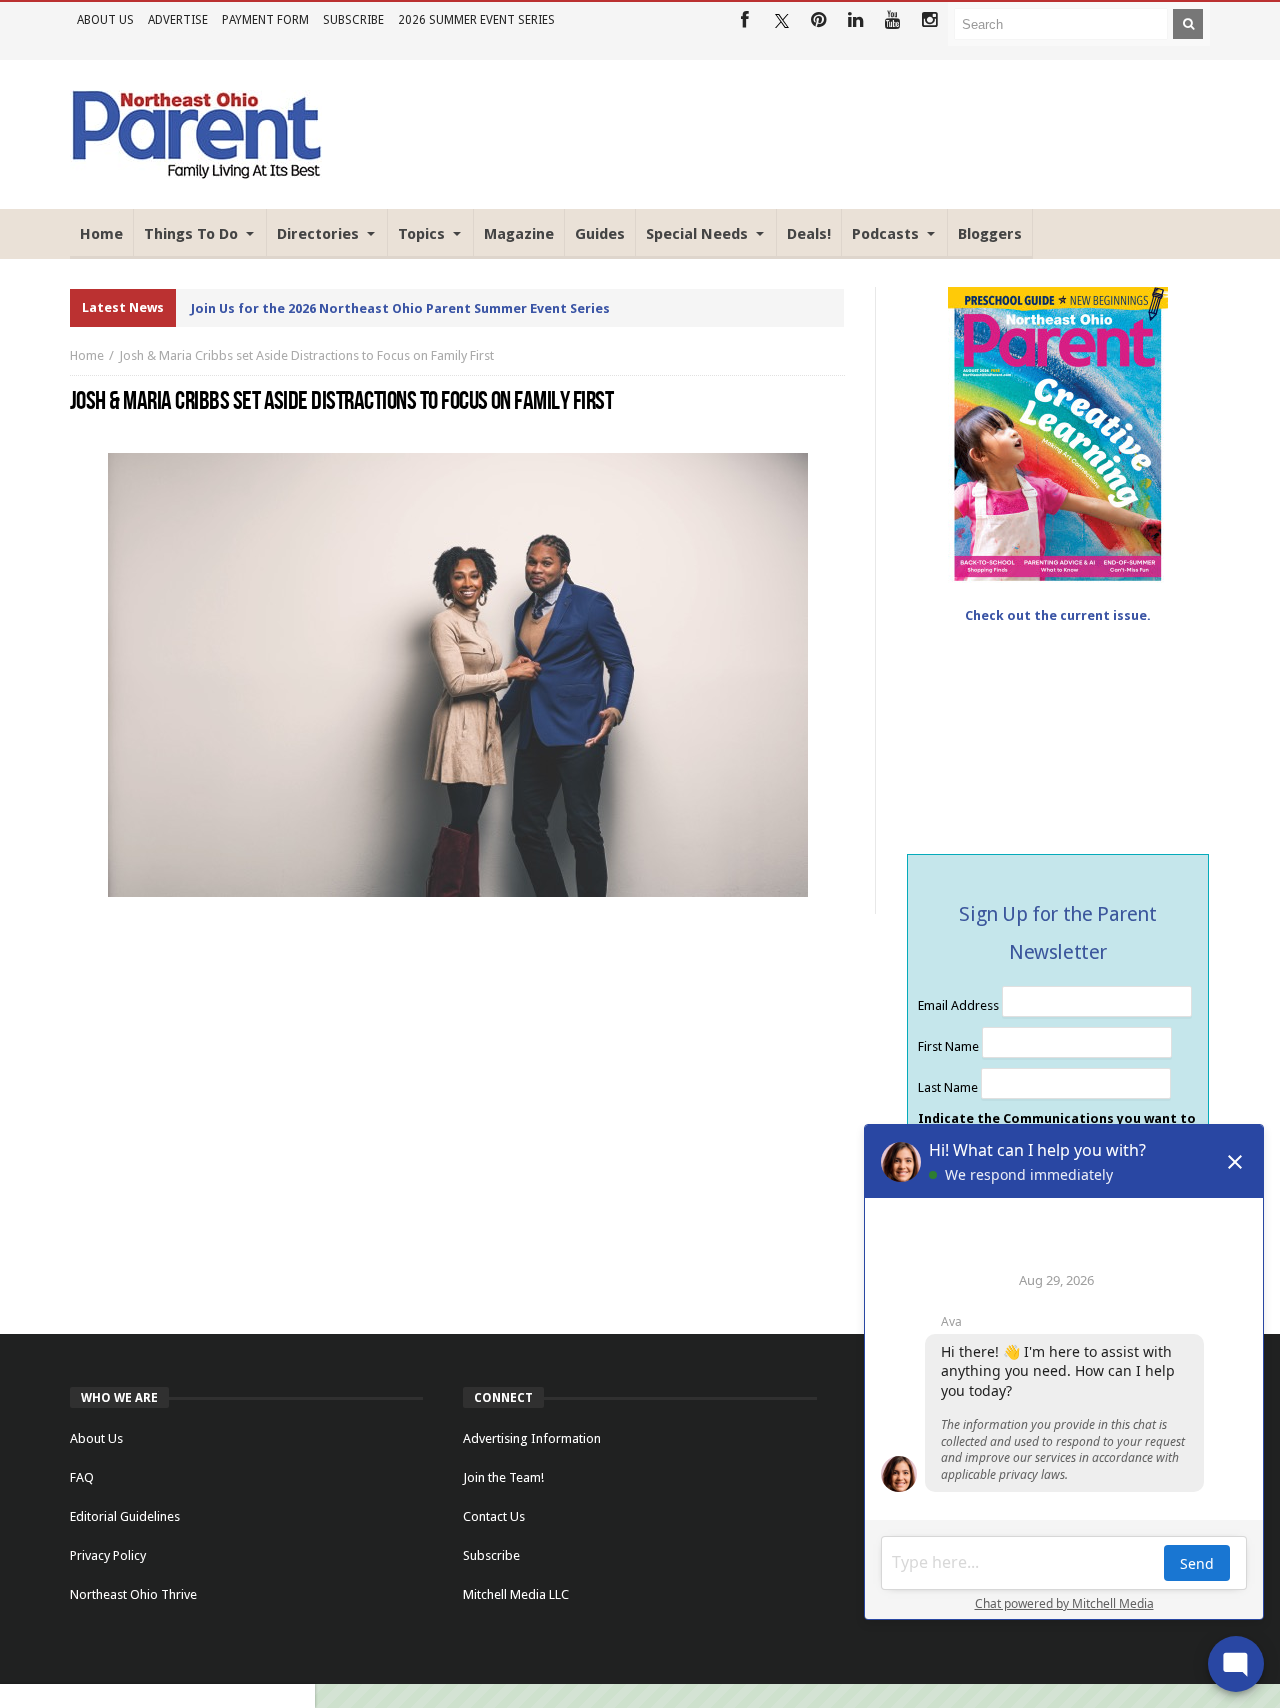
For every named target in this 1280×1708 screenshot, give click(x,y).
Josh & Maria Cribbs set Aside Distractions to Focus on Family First (306, 355)
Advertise (178, 20)
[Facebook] (744, 20)
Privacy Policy (108, 1555)
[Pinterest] (818, 20)
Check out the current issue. (1058, 615)
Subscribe (353, 20)
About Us (105, 20)
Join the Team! (503, 1477)
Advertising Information (532, 1438)
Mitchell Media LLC (516, 1594)
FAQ (82, 1477)
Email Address (960, 1005)
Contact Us (494, 1516)
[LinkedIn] (855, 20)
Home (87, 355)
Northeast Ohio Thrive (133, 1594)
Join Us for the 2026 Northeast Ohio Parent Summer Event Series (400, 308)
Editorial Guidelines (125, 1516)
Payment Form (265, 20)
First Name (950, 1046)
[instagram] (929, 20)
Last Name (949, 1087)
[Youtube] (892, 20)
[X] (781, 20)
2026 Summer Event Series (476, 20)
